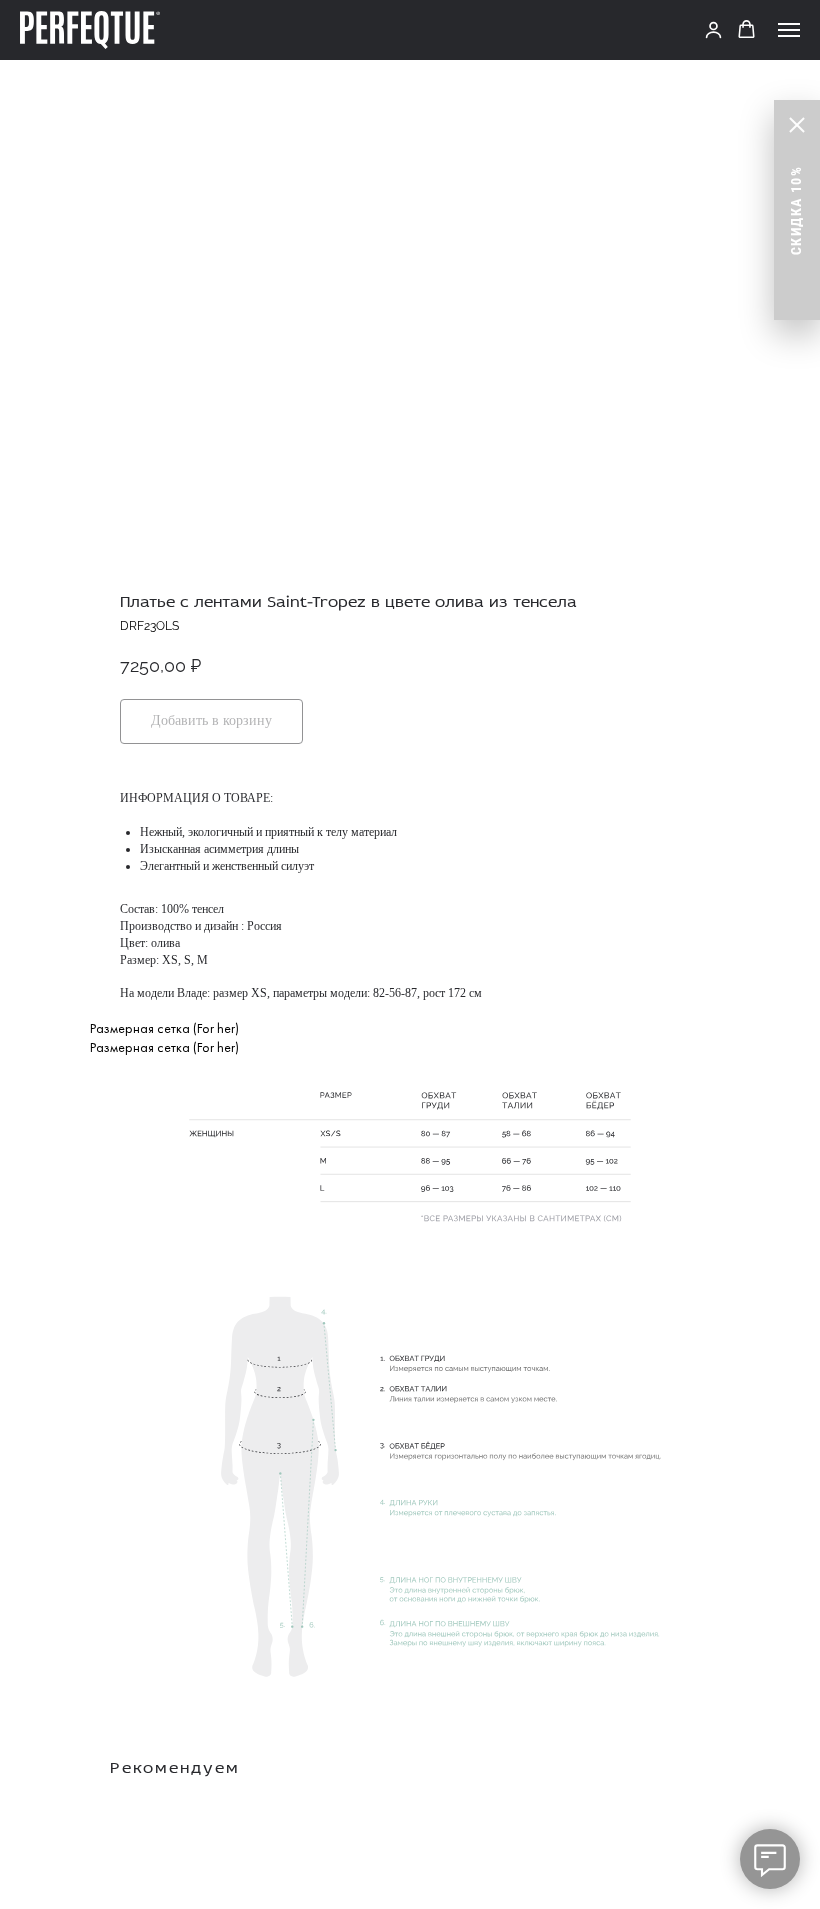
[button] (713, 29)
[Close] (797, 125)
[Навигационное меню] (789, 30)
